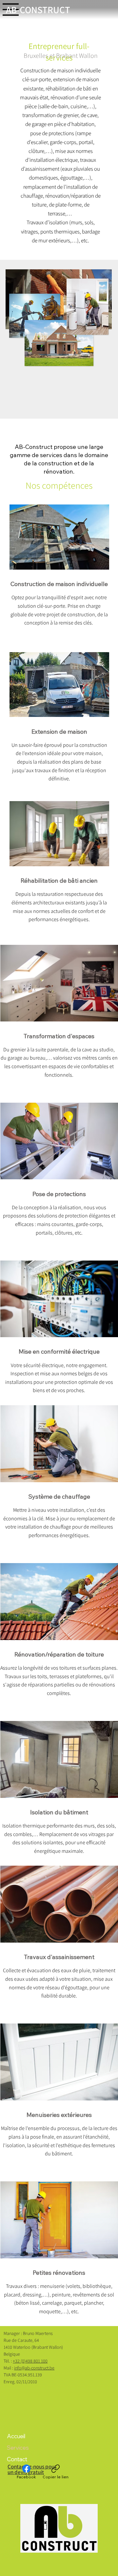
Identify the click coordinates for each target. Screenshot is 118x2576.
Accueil (16, 2436)
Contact (17, 2459)
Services (18, 2448)
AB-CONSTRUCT (38, 10)
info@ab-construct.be (34, 2368)
